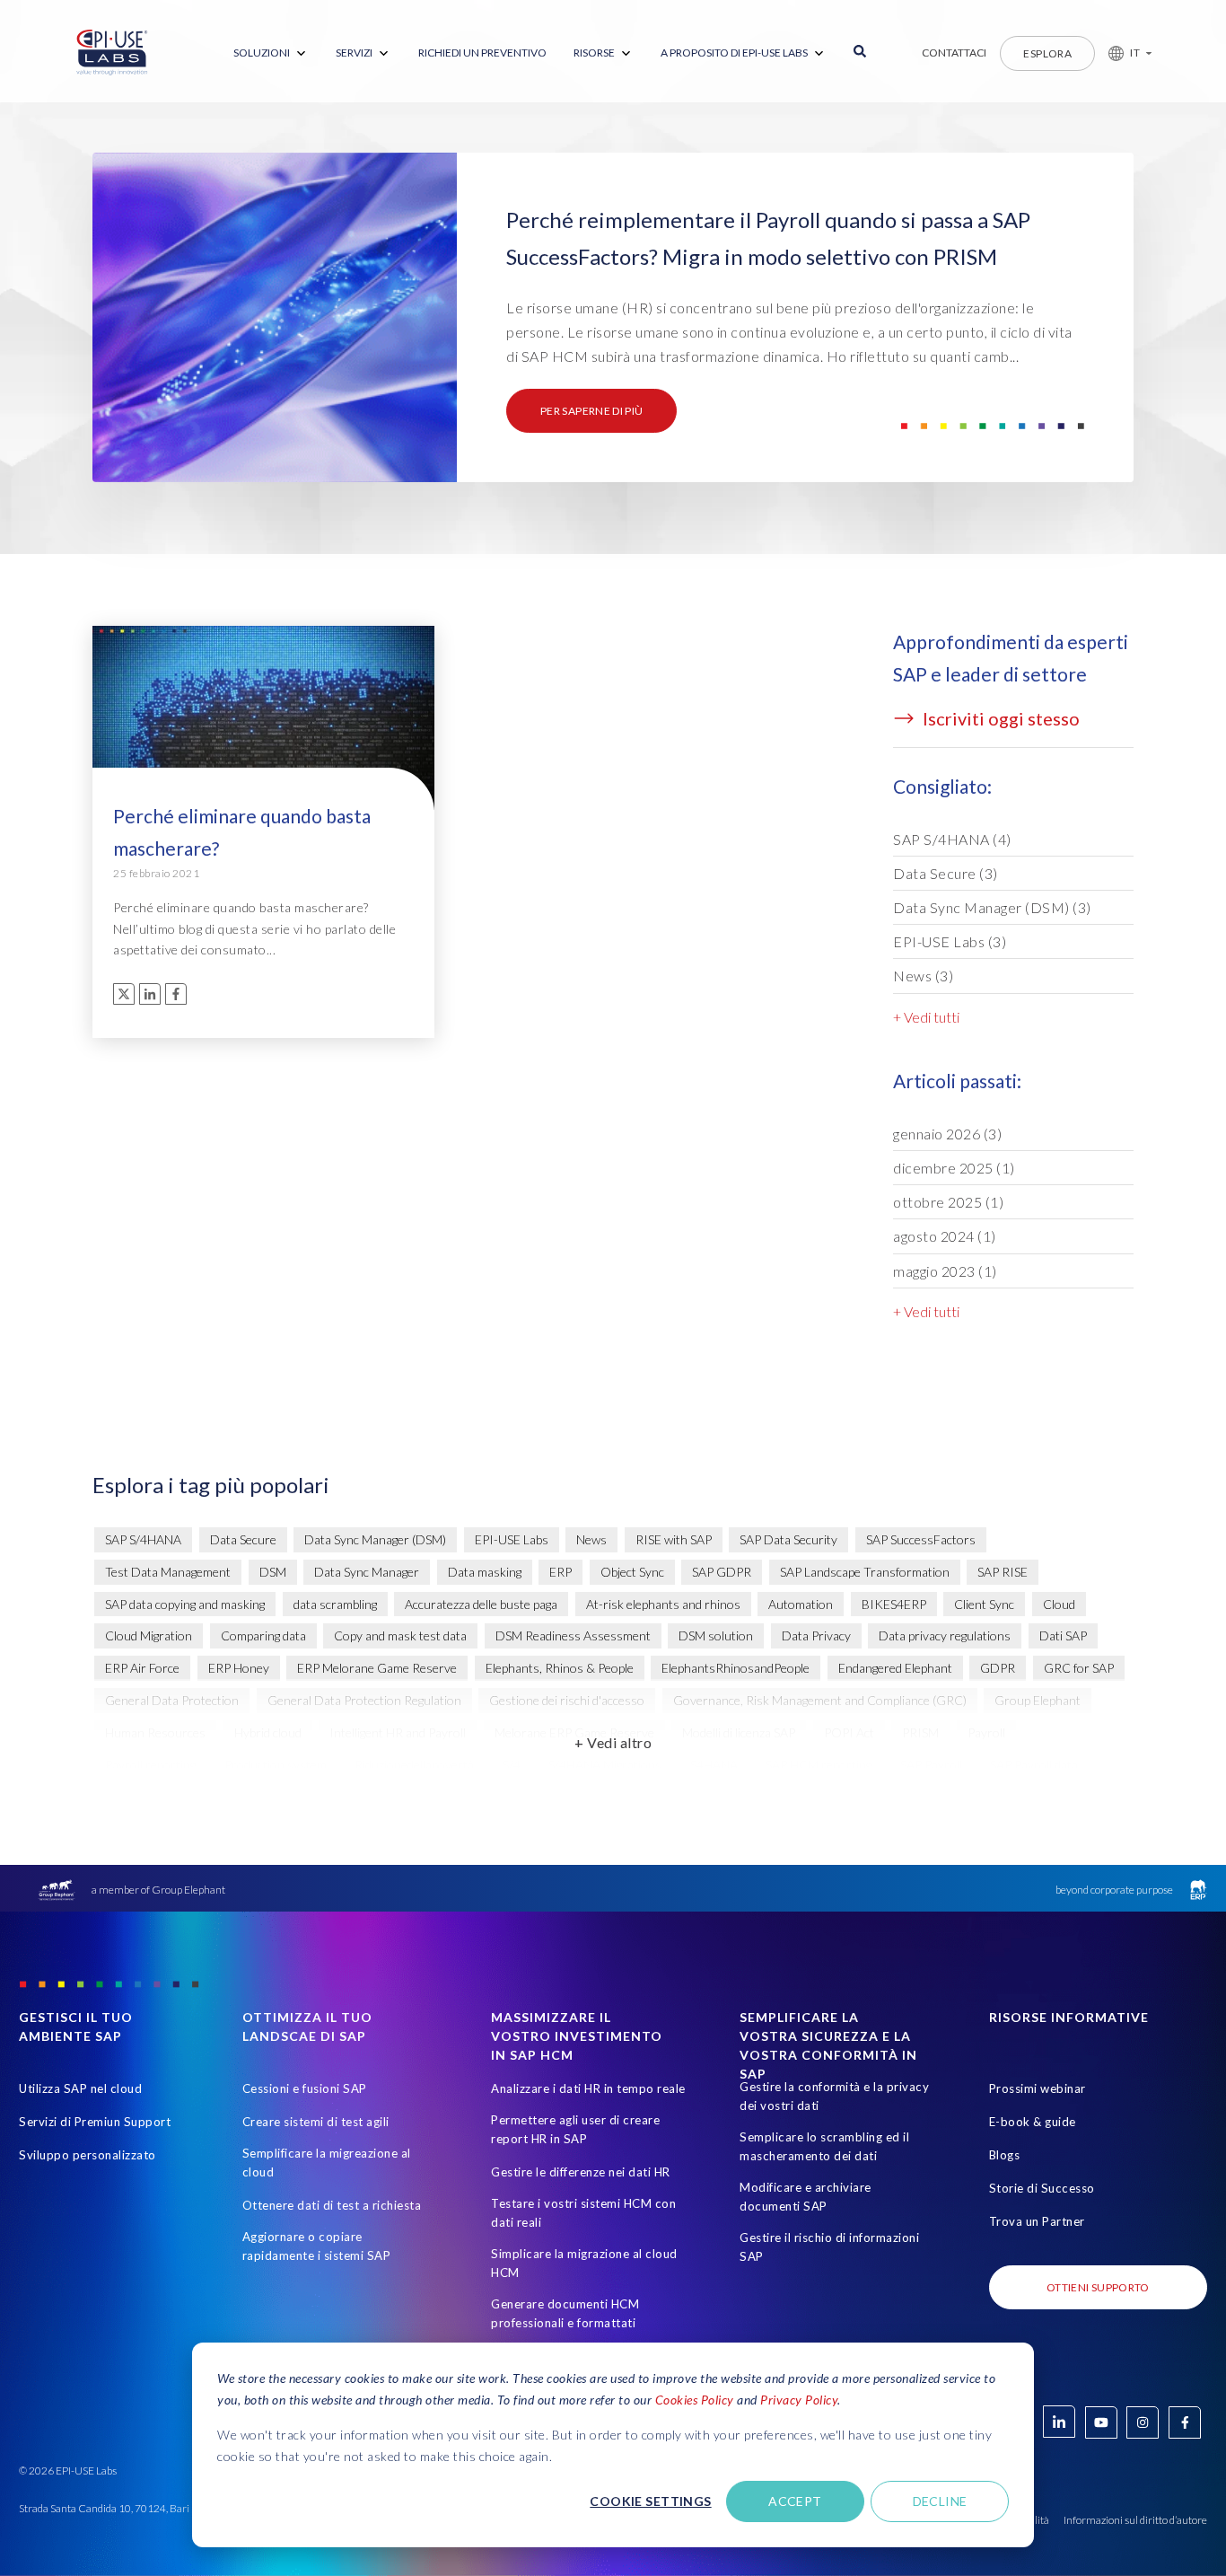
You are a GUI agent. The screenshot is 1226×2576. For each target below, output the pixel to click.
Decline (940, 2501)
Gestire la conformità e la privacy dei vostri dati (834, 2096)
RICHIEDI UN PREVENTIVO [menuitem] (482, 53)
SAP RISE (1003, 1572)
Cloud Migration (149, 1635)
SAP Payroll (931, 1765)
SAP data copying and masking (185, 1604)
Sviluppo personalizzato (88, 2155)
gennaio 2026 (947, 1134)
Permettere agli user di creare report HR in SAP (575, 2129)
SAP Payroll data (1034, 1765)
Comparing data (263, 1635)
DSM (273, 1572)
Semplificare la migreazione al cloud (327, 2163)
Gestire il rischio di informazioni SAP (829, 2247)
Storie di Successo (1042, 2188)
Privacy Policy (799, 2400)
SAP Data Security (788, 1539)
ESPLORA (1047, 53)
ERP (560, 1572)
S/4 (512, 1765)
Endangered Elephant (895, 1668)
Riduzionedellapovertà (414, 1765)
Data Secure (946, 873)
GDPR (998, 1668)
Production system (276, 1765)
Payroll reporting (150, 1765)
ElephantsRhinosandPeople (736, 1668)
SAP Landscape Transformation (865, 1572)
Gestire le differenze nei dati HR (581, 2172)
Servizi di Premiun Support (95, 2122)
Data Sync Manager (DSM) (992, 907)
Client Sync (984, 1604)
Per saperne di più (591, 411)
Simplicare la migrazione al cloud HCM (584, 2263)
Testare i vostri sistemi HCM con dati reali (583, 2213)
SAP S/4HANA (952, 839)
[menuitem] (271, 53)
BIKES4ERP (894, 1604)
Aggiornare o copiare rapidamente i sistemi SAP (317, 2246)
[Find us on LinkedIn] (1059, 2422)
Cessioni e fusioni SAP (305, 2088)
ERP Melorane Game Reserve (377, 1668)
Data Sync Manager (367, 1572)
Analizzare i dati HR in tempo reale (588, 2088)
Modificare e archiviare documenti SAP (806, 2197)
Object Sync (632, 1572)
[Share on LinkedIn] (150, 994)
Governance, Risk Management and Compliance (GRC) (820, 1700)
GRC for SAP (1079, 1668)
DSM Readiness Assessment (573, 1635)
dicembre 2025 (954, 1168)
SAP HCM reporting (819, 1765)
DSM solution (716, 1635)
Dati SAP (1063, 1635)
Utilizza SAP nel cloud (80, 2088)
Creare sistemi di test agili (316, 2122)
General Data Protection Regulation (364, 1700)
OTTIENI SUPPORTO (1098, 2287)
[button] (1123, 53)
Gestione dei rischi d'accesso (567, 1700)
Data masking (485, 1572)
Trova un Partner (1037, 2221)
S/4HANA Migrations (605, 1765)
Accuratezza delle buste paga (481, 1604)
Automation (801, 1604)
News (923, 976)
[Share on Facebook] (176, 994)
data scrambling (335, 1604)
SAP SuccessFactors (921, 1539)
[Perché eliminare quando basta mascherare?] (263, 727)
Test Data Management (168, 1572)
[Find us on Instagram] (1143, 2422)
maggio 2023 (945, 1271)
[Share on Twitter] (124, 994)
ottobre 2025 (948, 1202)
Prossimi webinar (1038, 2088)
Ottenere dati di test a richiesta (332, 2205)
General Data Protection (172, 1700)
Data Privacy (816, 1635)
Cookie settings (650, 2501)
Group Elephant (1038, 1700)
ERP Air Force (142, 1668)
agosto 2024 (945, 1236)
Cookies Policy (695, 2400)
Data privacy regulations (945, 1635)
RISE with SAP (674, 1539)
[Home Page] (112, 53)
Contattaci (954, 53)
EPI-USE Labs (950, 941)
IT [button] (1135, 53)
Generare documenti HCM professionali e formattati (565, 2313)
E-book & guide (1033, 2122)
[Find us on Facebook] (1185, 2422)
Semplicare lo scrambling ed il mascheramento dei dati (824, 2146)
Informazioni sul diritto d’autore (1135, 2520)
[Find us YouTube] (1101, 2422)
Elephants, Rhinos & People (560, 1668)
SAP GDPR (722, 1572)
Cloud (1059, 1604)
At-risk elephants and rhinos (663, 1604)
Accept (795, 2501)
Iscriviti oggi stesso (999, 718)
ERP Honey (239, 1668)
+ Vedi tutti (926, 1017)
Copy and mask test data (400, 1635)
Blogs (1005, 2155)
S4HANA (714, 1765)
